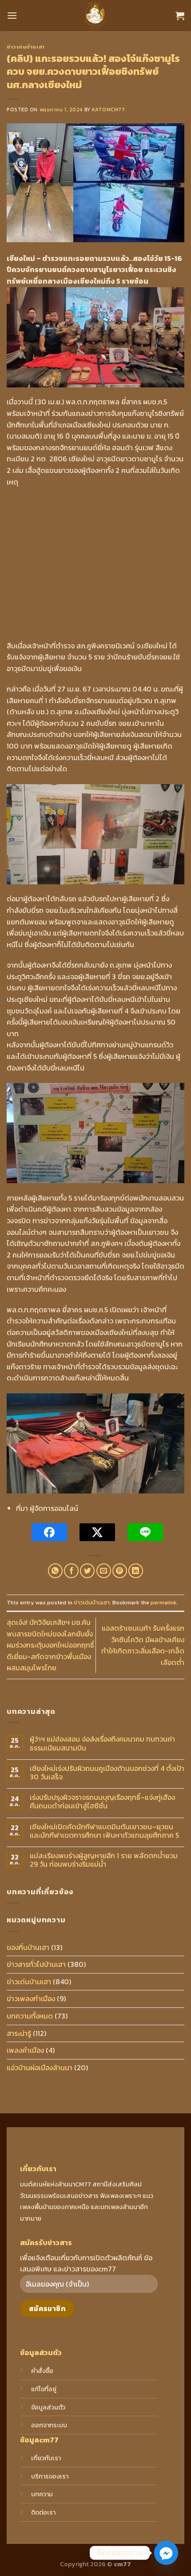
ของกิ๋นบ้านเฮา (28, 1947)
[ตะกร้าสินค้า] (180, 16)
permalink (164, 1602)
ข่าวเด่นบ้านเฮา (26, 47)
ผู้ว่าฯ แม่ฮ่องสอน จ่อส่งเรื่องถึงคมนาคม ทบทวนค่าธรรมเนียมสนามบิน (102, 1743)
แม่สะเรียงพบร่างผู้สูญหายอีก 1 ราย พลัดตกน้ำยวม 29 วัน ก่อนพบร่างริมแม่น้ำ (104, 1860)
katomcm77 (108, 110)
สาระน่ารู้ (19, 2033)
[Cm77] (96, 16)
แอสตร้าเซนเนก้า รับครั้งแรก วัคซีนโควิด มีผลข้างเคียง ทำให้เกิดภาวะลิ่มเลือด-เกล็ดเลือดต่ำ (143, 1645)
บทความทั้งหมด (30, 2016)
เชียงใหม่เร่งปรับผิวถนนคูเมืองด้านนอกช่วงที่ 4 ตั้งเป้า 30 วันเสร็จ (107, 1773)
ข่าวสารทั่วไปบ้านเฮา (36, 1964)
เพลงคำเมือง (25, 2050)
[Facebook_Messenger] (166, 2553)
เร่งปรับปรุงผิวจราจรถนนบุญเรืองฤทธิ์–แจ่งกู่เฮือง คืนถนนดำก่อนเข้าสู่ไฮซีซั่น (102, 1802)
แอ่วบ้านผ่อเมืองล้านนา (40, 2067)
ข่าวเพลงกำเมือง (31, 1998)
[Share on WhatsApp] (55, 1571)
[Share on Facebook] (71, 1571)
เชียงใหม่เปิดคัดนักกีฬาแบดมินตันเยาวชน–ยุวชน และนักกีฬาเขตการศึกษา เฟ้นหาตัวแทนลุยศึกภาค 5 (104, 1831)
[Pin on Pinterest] (120, 1571)
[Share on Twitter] (87, 1571)
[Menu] (12, 15)
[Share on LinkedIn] (136, 1571)
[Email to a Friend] (104, 1571)
